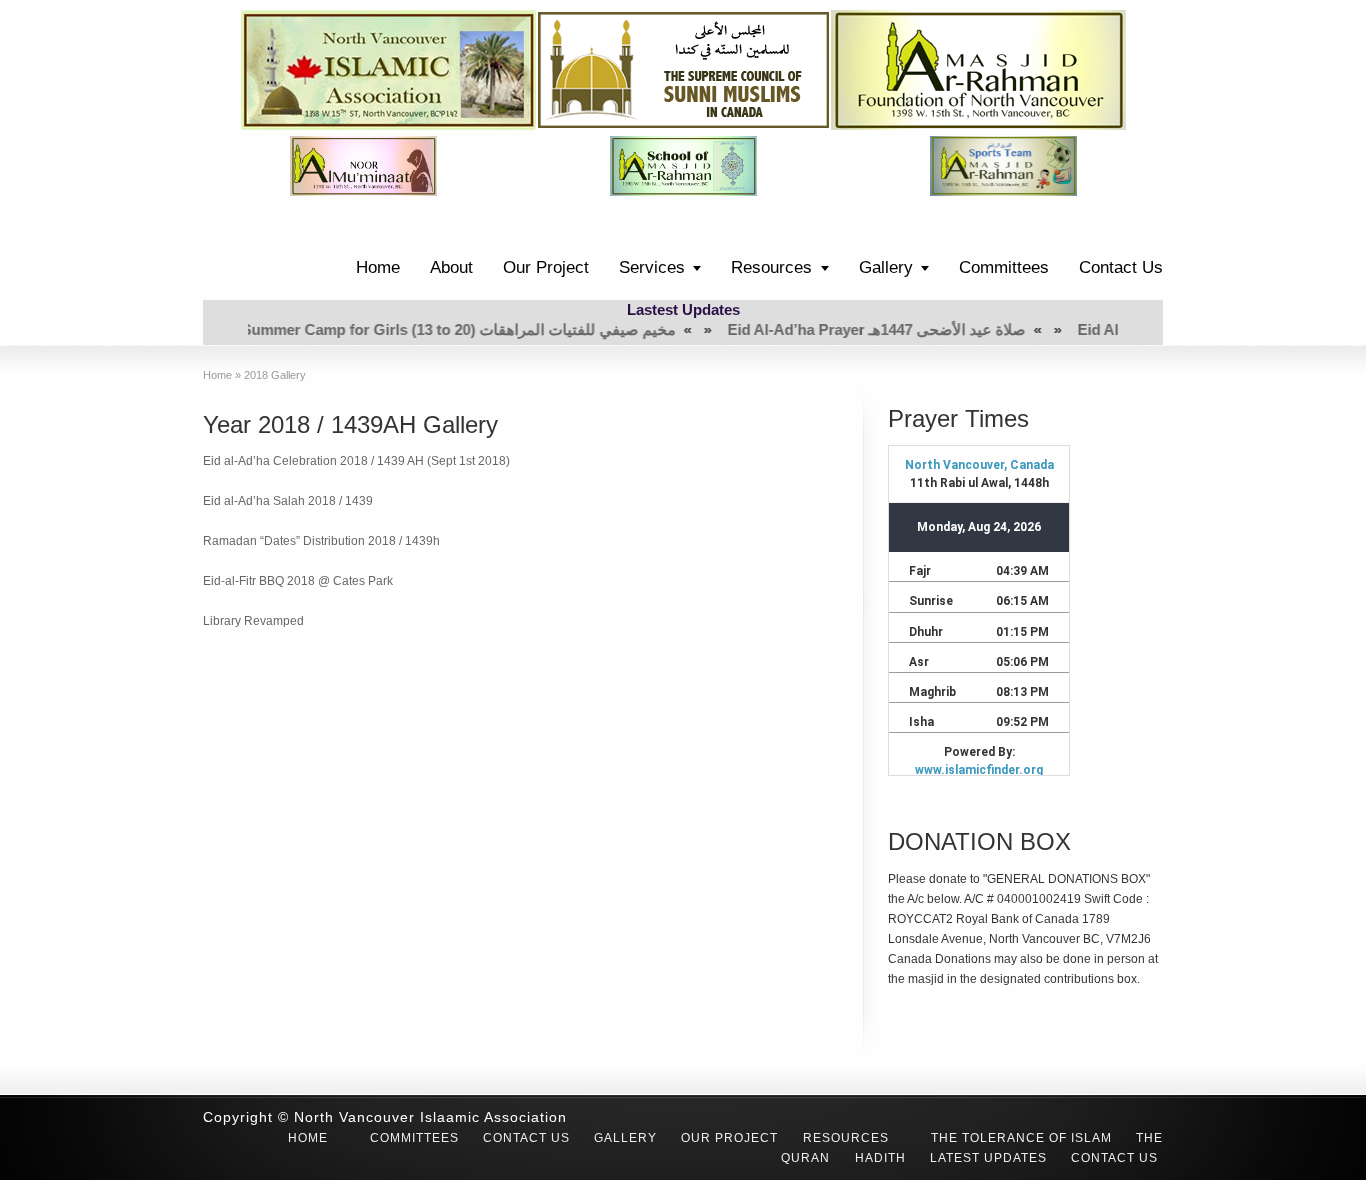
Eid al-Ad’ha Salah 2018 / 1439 (288, 501)
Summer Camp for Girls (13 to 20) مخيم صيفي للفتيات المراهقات (416, 329)
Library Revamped (253, 621)
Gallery (886, 267)
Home (378, 267)
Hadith (880, 1158)
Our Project (546, 267)
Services (652, 267)
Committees (1004, 267)
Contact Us (1121, 267)
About (451, 267)
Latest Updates (988, 1158)
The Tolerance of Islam (1021, 1138)
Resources (771, 267)
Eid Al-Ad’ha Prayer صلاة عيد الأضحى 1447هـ (834, 329)
